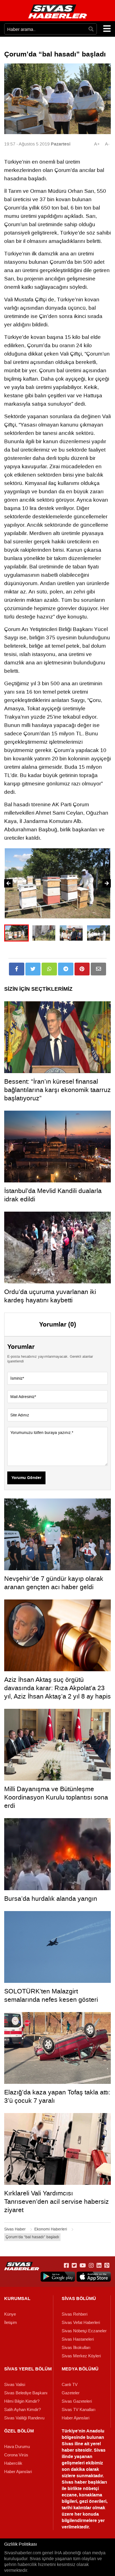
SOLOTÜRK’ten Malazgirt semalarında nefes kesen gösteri (51, 1995)
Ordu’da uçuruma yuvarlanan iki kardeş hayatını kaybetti (50, 1296)
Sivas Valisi (15, 2385)
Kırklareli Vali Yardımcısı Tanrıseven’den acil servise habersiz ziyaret (57, 2202)
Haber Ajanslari (76, 2418)
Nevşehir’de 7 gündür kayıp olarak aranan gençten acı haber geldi (54, 1583)
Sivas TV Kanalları (79, 2410)
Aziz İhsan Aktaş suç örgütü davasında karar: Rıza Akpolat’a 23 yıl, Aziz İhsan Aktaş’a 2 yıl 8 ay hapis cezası (57, 1692)
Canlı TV (70, 2385)
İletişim (11, 2323)
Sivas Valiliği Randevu (24, 2418)
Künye (10, 2314)
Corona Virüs (16, 2455)
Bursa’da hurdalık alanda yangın (51, 1899)
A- (107, 144)
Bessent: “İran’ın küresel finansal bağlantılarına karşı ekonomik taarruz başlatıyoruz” (57, 1090)
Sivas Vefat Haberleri (81, 2323)
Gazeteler (71, 2393)
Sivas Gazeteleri (77, 2401)
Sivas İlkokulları (76, 2348)
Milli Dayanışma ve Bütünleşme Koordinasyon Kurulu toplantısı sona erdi (56, 1797)
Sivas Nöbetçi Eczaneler (84, 2331)
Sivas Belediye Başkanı (26, 2393)
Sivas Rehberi (75, 2314)
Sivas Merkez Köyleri (81, 2356)
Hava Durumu (17, 2447)
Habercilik (13, 2463)
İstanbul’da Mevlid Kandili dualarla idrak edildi (53, 1195)
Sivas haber (74, 2482)
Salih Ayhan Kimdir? (22, 2410)
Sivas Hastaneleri (78, 2339)
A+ (97, 144)
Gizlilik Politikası (21, 2544)
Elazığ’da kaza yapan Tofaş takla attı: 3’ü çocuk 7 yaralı (57, 2096)
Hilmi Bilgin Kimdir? (22, 2401)
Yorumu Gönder (26, 1478)
